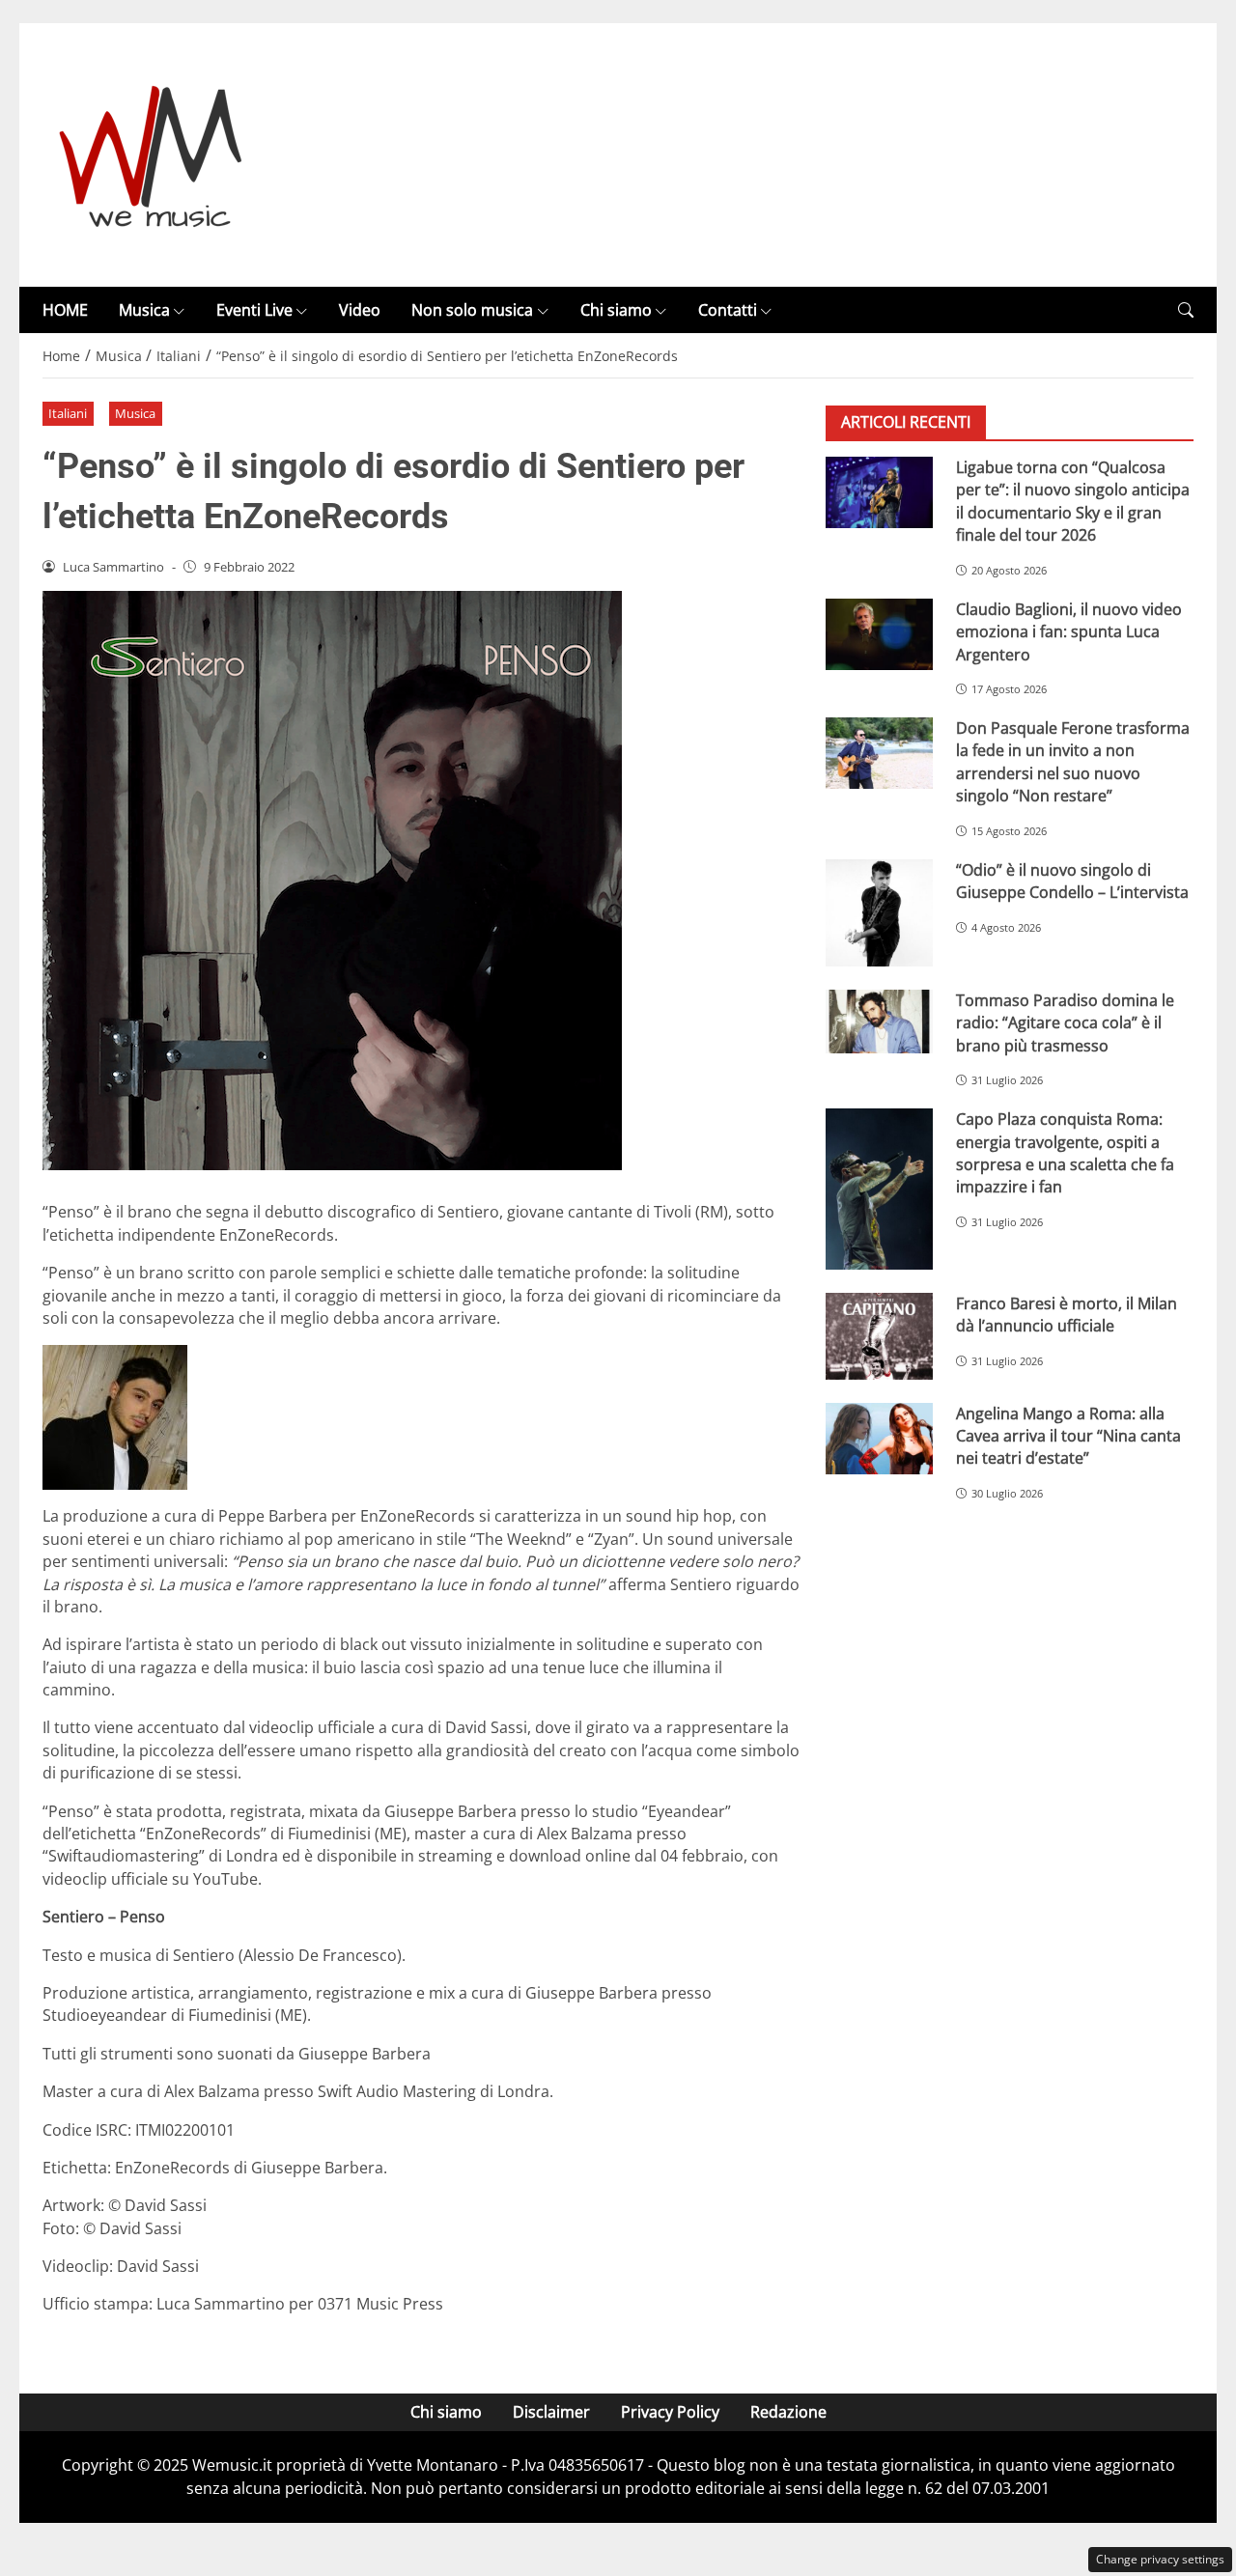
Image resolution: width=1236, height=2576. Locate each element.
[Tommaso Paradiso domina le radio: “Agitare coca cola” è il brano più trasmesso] (879, 1022)
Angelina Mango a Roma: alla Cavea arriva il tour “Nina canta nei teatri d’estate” (1068, 1436)
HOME (65, 310)
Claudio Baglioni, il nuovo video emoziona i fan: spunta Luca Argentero (1069, 632)
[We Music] (151, 154)
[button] (1186, 310)
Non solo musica (472, 310)
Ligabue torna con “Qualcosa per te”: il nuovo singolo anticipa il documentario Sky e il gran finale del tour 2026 (1073, 501)
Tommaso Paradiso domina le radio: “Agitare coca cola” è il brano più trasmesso (1065, 1023)
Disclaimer (551, 2412)
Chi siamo (616, 310)
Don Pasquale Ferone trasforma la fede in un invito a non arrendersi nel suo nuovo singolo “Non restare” (1073, 762)
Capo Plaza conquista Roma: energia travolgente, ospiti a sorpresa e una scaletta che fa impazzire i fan (1065, 1154)
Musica (144, 310)
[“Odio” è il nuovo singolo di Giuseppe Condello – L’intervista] (879, 913)
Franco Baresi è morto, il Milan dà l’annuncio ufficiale (1067, 1315)
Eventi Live (254, 310)
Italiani (68, 413)
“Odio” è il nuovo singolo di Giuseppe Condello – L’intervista (1072, 881)
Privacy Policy (670, 2412)
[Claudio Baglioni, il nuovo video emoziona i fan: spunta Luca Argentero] (879, 634)
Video (360, 310)
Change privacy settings (1160, 2559)
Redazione (788, 2412)
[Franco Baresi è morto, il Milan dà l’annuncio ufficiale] (879, 1336)
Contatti (728, 310)
